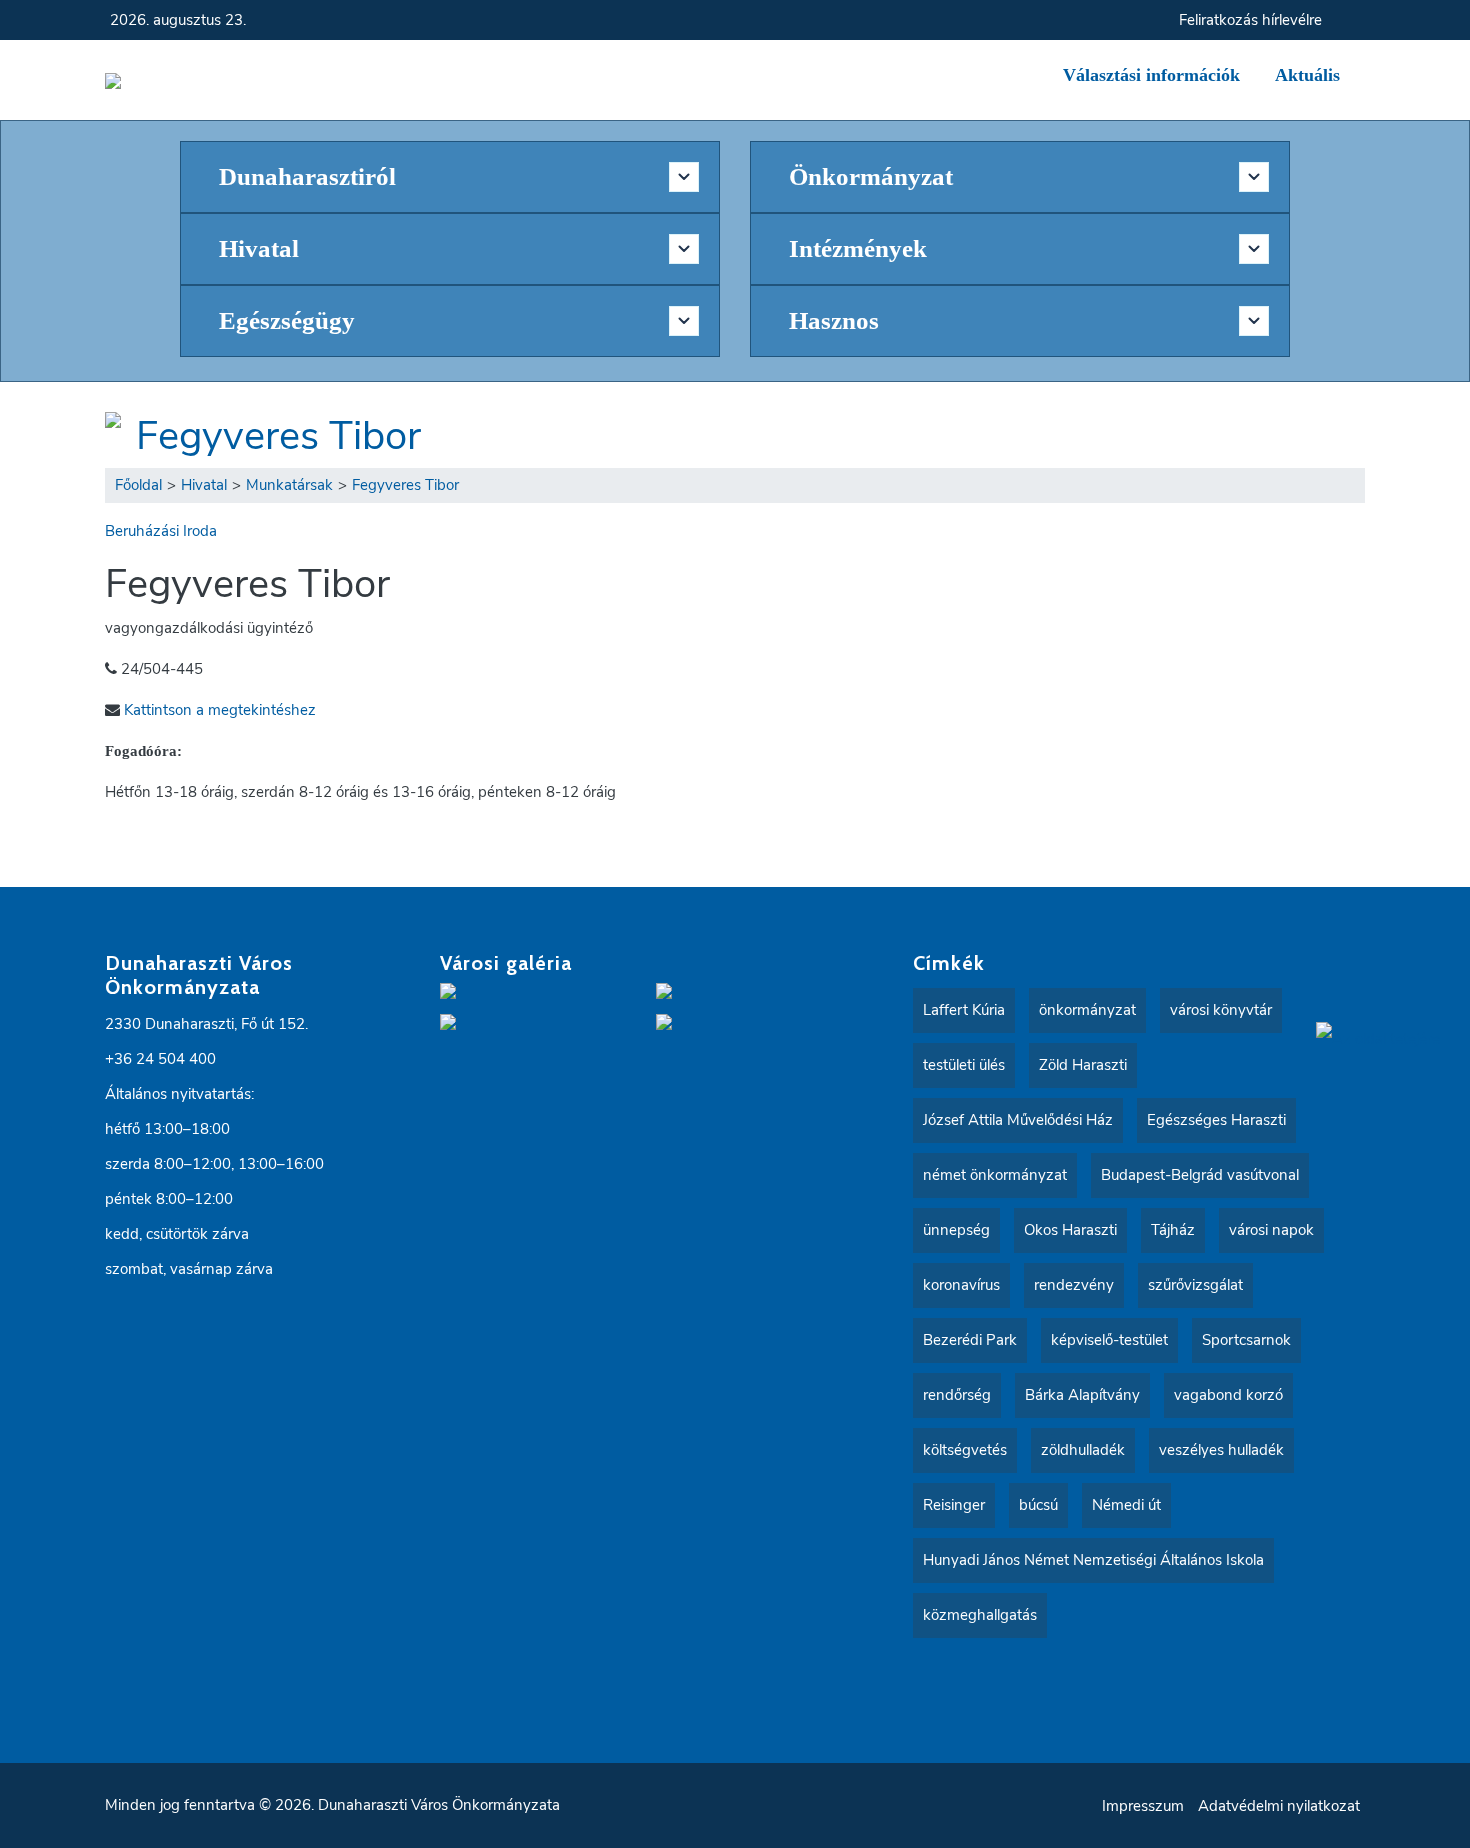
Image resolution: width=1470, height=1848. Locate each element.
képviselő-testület (1109, 1340)
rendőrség (957, 1395)
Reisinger (954, 1505)
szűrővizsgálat (1195, 1285)
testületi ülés (964, 1065)
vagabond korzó (1228, 1395)
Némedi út (1126, 1505)
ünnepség (956, 1230)
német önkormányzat (995, 1175)
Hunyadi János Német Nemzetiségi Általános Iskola (1093, 1560)
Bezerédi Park (970, 1340)
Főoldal (138, 485)
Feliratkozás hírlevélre (1250, 20)
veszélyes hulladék (1221, 1450)
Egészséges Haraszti (1216, 1120)
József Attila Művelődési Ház (1018, 1120)
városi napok (1271, 1230)
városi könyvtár (1221, 1010)
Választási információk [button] (1151, 75)
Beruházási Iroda (161, 531)
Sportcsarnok (1246, 1340)
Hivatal (204, 485)
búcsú (1038, 1505)
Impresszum (1143, 1806)
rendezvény (1074, 1285)
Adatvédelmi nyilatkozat (1279, 1806)
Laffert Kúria (964, 1010)
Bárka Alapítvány (1082, 1395)
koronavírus (961, 1285)
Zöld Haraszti (1083, 1065)
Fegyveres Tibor (278, 436)
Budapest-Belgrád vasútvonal (1200, 1175)
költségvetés (965, 1450)
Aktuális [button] (1307, 75)
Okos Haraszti (1070, 1230)
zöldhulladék (1083, 1450)
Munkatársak (289, 485)
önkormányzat (1087, 1010)
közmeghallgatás (980, 1615)
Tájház (1173, 1230)
